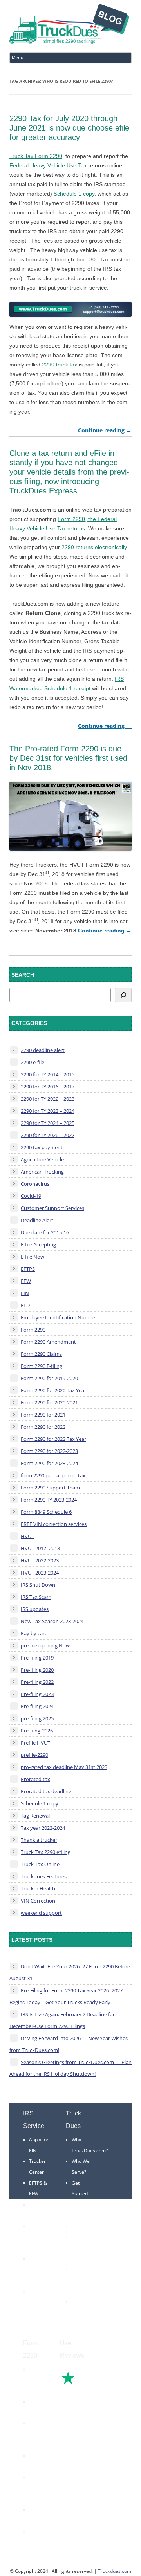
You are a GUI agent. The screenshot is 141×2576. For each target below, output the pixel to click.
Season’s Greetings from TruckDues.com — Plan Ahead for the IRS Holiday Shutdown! (70, 2068)
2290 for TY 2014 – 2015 (48, 1074)
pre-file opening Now (45, 1645)
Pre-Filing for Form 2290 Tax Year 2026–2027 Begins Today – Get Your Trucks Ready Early (66, 1996)
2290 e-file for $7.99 (37, 2542)
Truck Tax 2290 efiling (46, 1852)
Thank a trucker (39, 1840)
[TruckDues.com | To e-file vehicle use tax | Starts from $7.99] (69, 25)
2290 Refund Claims (37, 2434)
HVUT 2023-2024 (40, 1573)
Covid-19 (31, 1196)
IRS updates (35, 1609)
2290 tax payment (42, 1147)
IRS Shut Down (38, 1585)
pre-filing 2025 (37, 1718)
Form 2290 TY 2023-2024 (49, 1500)
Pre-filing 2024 (37, 1706)
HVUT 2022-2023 (40, 1560)
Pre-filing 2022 (37, 1682)
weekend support (41, 1913)
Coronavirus (35, 1184)
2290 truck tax (60, 365)
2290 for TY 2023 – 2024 (48, 1111)
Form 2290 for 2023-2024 (49, 1463)
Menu (18, 57)
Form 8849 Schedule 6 (46, 1512)
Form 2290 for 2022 (43, 1427)
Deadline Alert (37, 1220)
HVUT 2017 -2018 (40, 1548)
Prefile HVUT (35, 1743)
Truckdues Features (44, 1876)
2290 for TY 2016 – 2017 (48, 1087)
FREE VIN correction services (54, 1524)
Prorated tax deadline (46, 1791)
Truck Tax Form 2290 (36, 156)
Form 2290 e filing (36, 2488)
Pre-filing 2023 (37, 1694)
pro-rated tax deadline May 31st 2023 (64, 1767)
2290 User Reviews (80, 2280)
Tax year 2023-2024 (43, 1828)
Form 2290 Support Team (50, 1488)
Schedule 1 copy (74, 194)
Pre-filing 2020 (37, 1670)
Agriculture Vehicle (42, 1159)
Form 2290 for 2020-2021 (49, 1402)
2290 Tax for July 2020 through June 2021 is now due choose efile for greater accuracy (69, 128)
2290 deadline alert (43, 1050)
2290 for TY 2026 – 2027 (48, 1135)
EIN (25, 1293)
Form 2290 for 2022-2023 (49, 1451)
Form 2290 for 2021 (43, 1415)
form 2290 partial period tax (53, 1475)
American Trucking (42, 1172)
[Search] (123, 995)
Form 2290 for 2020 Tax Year (53, 1390)
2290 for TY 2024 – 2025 (48, 1123)
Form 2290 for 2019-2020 (49, 1378)
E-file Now (33, 1257)
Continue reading (105, 430)
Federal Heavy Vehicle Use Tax (48, 165)
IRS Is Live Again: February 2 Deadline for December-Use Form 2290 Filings (62, 2020)
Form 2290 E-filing (42, 1366)
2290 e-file (33, 1062)
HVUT (27, 1536)
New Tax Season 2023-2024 (52, 1621)
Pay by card (34, 1633)
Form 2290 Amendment (48, 1342)
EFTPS (28, 1269)
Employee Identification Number (59, 1317)
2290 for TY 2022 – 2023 (48, 1099)
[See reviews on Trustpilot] (89, 2383)
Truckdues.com (115, 2571)
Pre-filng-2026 (37, 1731)
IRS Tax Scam (36, 1597)
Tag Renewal (35, 1816)
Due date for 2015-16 (45, 1232)
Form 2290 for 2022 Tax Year (53, 1439)
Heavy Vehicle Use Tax (38, 2380)
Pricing (79, 2226)
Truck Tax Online (40, 1864)
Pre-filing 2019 (37, 1658)
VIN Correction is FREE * (83, 2313)
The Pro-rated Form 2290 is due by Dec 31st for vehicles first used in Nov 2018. (68, 758)
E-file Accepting (38, 1244)
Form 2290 (33, 1330)
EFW (26, 1281)
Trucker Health (38, 1888)
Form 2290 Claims (41, 1354)
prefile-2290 (34, 1755)
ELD (25, 1305)
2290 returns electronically (94, 547)
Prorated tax (35, 1779)
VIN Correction (38, 1901)
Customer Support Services (52, 1208)
